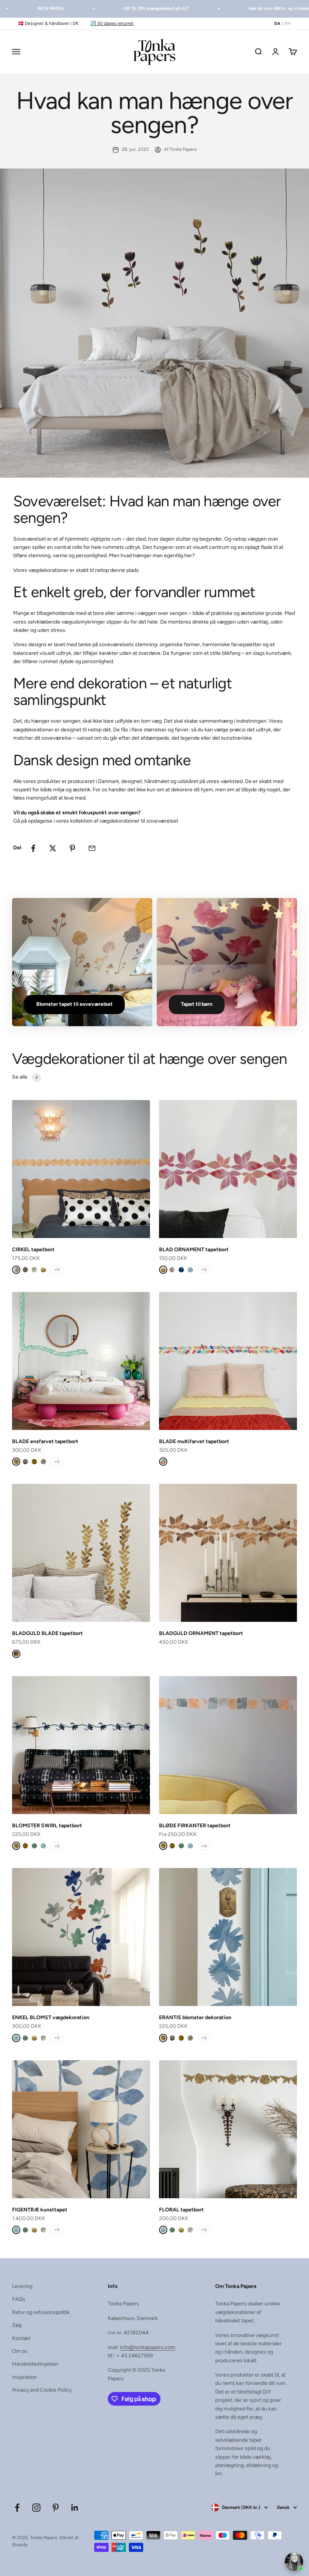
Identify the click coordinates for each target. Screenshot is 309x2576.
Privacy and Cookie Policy (42, 2390)
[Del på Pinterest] (72, 848)
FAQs (19, 2299)
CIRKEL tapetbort (33, 1250)
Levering (22, 2286)
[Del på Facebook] (33, 848)
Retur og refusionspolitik (41, 2312)
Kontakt (21, 2338)
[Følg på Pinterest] (56, 2508)
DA (277, 24)
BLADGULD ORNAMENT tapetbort (201, 1633)
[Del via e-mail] (92, 848)
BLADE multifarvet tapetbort (194, 1441)
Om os (20, 2351)
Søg (17, 2325)
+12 (204, 1270)
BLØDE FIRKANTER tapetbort (195, 1826)
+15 (57, 1270)
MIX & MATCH (34, 8)
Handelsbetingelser (35, 2364)
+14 (204, 1846)
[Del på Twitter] (53, 848)
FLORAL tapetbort (181, 2210)
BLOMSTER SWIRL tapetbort (47, 1826)
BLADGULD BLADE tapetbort (47, 1633)
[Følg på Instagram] (36, 2508)
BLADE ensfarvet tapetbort (45, 1441)
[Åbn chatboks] (294, 2562)
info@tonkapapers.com (148, 2347)
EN (288, 24)
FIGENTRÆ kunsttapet (40, 2210)
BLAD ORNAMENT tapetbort (194, 1250)
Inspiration (24, 2377)
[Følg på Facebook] (17, 2508)
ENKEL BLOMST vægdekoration (51, 2017)
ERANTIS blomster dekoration (195, 2017)
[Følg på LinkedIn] (75, 2508)
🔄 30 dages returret (112, 23)
